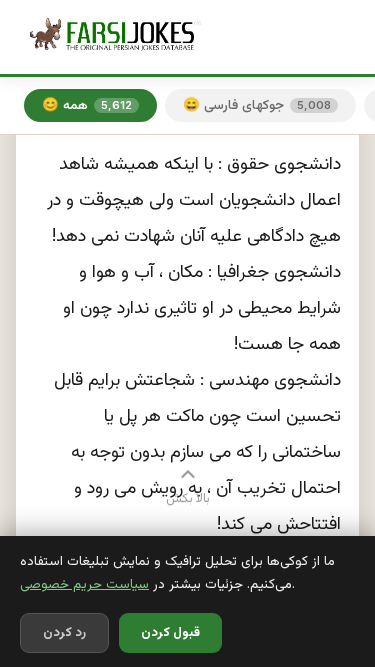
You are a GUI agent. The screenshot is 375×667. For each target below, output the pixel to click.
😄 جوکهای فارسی (257, 105)
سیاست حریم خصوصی (84, 584)
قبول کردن (170, 633)
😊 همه (87, 105)
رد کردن (64, 633)
